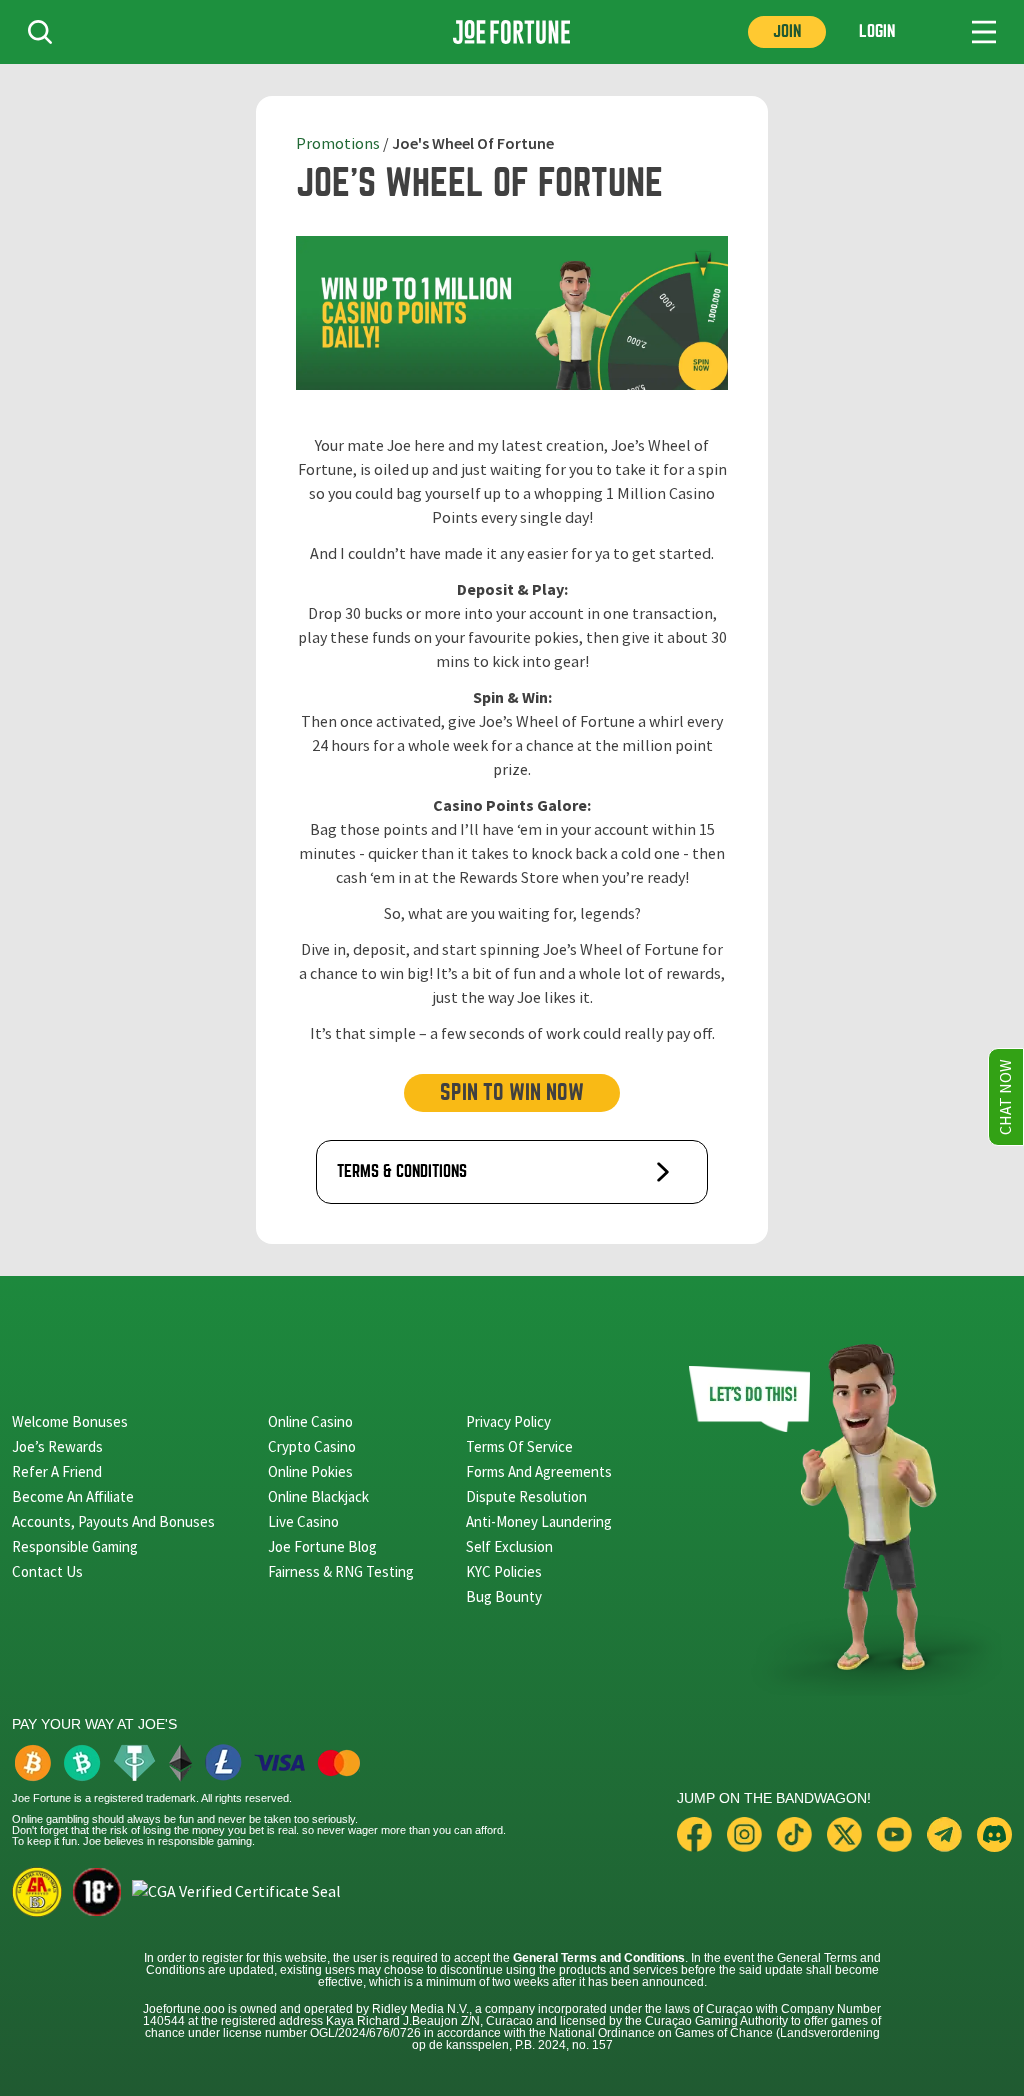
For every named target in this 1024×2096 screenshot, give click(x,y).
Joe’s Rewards (57, 1446)
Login (877, 31)
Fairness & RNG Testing (341, 1571)
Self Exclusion (509, 1546)
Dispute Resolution (526, 1496)
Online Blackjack (318, 1496)
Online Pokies (310, 1471)
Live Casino (303, 1521)
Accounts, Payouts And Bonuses (113, 1521)
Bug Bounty (504, 1596)
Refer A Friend (57, 1471)
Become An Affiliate (73, 1496)
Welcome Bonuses (70, 1421)
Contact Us (47, 1571)
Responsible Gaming (75, 1546)
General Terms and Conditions (599, 1958)
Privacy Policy (508, 1421)
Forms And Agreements (539, 1471)
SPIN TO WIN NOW (512, 1092)
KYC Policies (504, 1571)
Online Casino (310, 1421)
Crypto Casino (312, 1446)
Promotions (338, 144)
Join (787, 31)
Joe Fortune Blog (322, 1546)
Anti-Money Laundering (539, 1521)
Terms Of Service (519, 1446)
